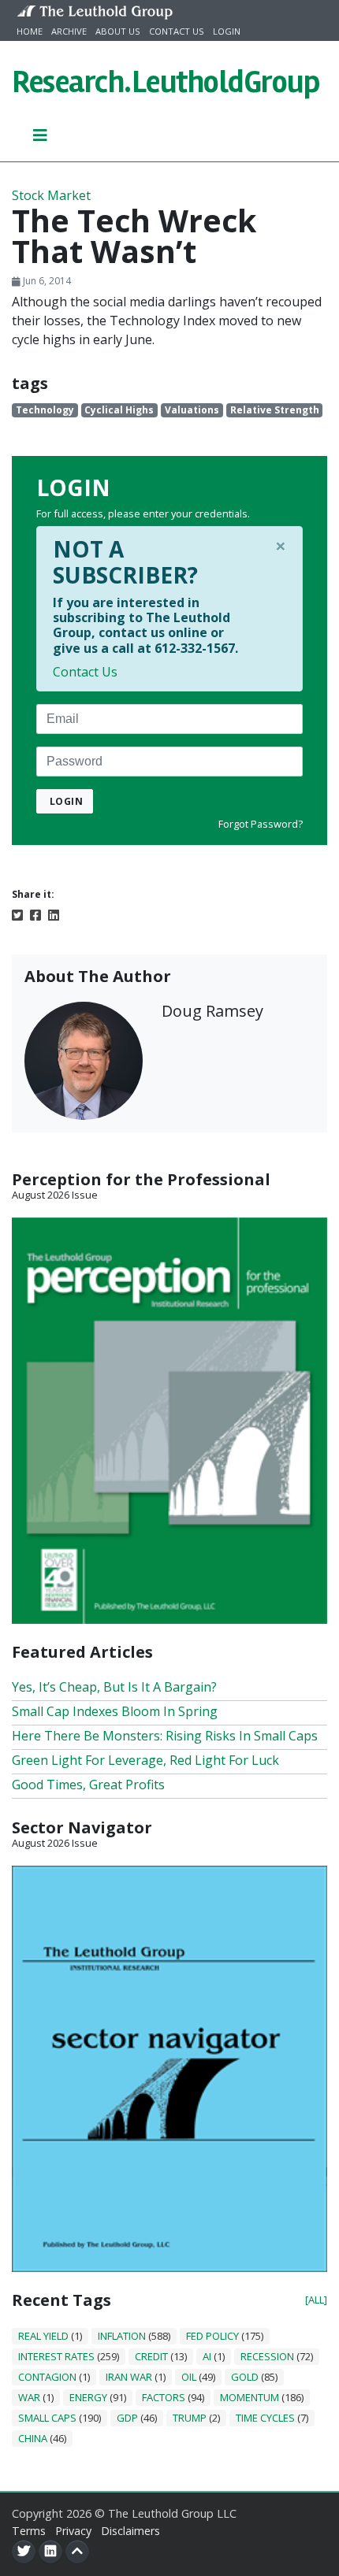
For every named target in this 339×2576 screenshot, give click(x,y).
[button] (41, 135)
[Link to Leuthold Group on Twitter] (24, 2552)
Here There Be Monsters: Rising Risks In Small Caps (165, 1736)
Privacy (73, 2531)
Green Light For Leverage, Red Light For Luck (145, 1760)
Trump (190, 2418)
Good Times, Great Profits (88, 1785)
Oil (189, 2377)
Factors (164, 2397)
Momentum (250, 2397)
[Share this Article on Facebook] (35, 914)
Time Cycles (265, 2418)
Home (30, 31)
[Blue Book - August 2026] (169, 2067)
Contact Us (177, 31)
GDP (127, 2418)
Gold (245, 2377)
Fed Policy (212, 2336)
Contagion (47, 2377)
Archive (69, 31)
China (33, 2438)
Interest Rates (56, 2356)
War (29, 2397)
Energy (88, 2397)
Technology (45, 410)
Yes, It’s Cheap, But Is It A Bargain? (114, 1687)
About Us (118, 31)
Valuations (192, 410)
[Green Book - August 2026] (169, 1419)
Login (227, 31)
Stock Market (51, 195)
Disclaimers (130, 2531)
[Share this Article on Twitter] (17, 914)
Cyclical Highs (119, 410)
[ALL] (316, 2300)
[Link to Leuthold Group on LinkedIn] (50, 2552)
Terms (29, 2531)
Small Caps (47, 2418)
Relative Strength (275, 410)
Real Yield (43, 2336)
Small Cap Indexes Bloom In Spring (115, 1711)
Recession (267, 2356)
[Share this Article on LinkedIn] (54, 914)
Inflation (122, 2336)
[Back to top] (77, 2552)
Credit (151, 2356)
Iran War (129, 2377)
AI (207, 2356)
